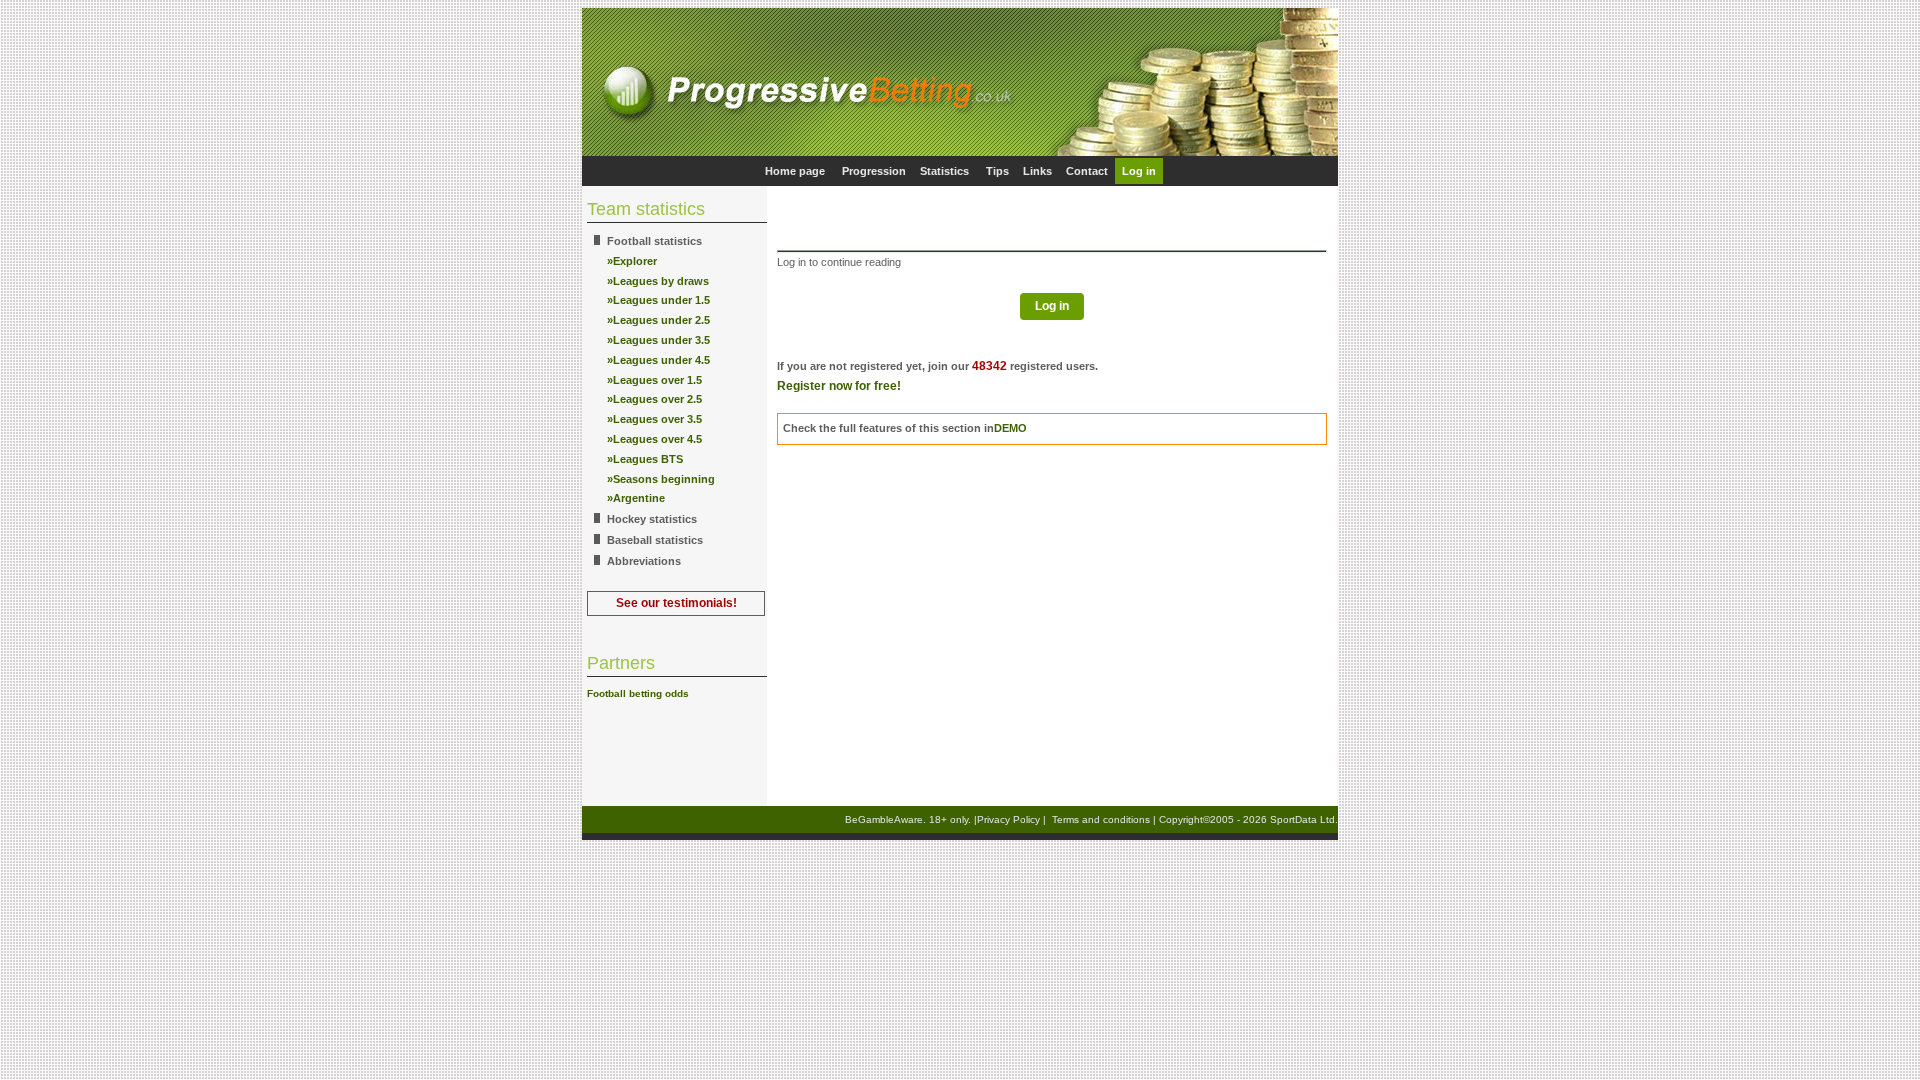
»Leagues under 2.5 (658, 320)
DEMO (1010, 428)
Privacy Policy (1008, 819)
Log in (1139, 171)
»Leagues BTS (645, 459)
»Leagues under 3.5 (658, 340)
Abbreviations (644, 561)
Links (1037, 171)
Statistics (944, 171)
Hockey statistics (652, 519)
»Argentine (636, 498)
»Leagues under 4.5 (658, 360)
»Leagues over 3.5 (654, 419)
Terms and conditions (1101, 819)
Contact (1087, 171)
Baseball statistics (655, 540)
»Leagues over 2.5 (654, 399)
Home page (795, 171)
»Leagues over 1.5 (654, 380)
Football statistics (654, 241)
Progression (874, 171)
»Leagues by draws (658, 281)
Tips (997, 171)
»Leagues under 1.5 (658, 300)
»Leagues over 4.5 (654, 439)
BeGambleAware (884, 819)
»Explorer (632, 261)
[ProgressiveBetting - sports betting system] (960, 152)
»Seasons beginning (661, 479)
